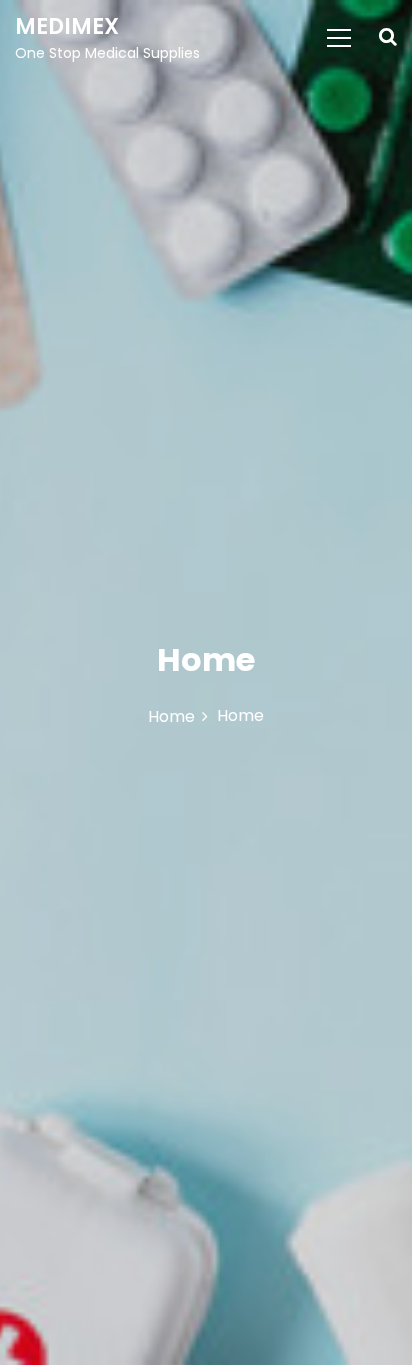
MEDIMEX (67, 26)
